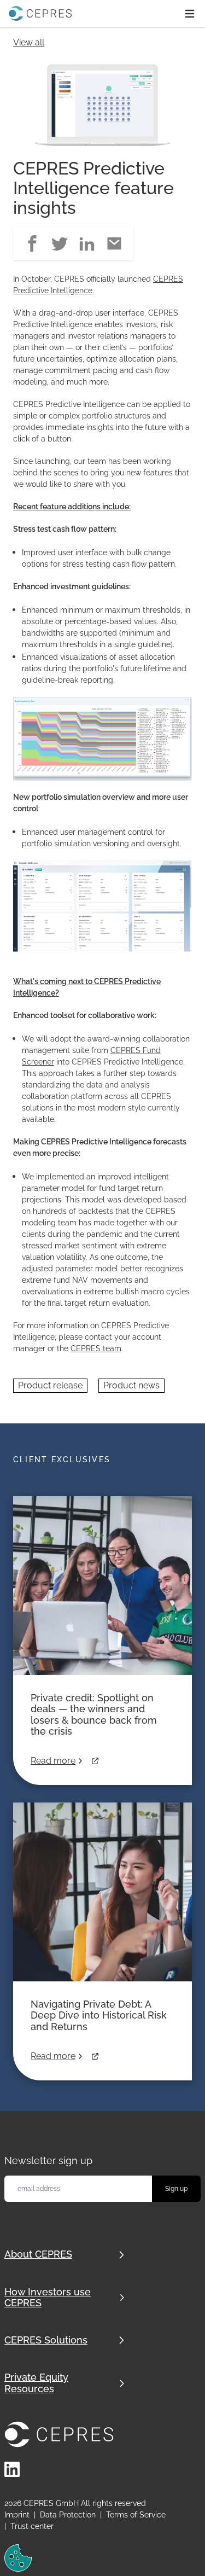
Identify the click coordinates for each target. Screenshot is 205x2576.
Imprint (17, 2515)
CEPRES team (96, 1348)
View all (29, 42)
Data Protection (68, 2515)
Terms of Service (136, 2515)
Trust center (32, 2526)
